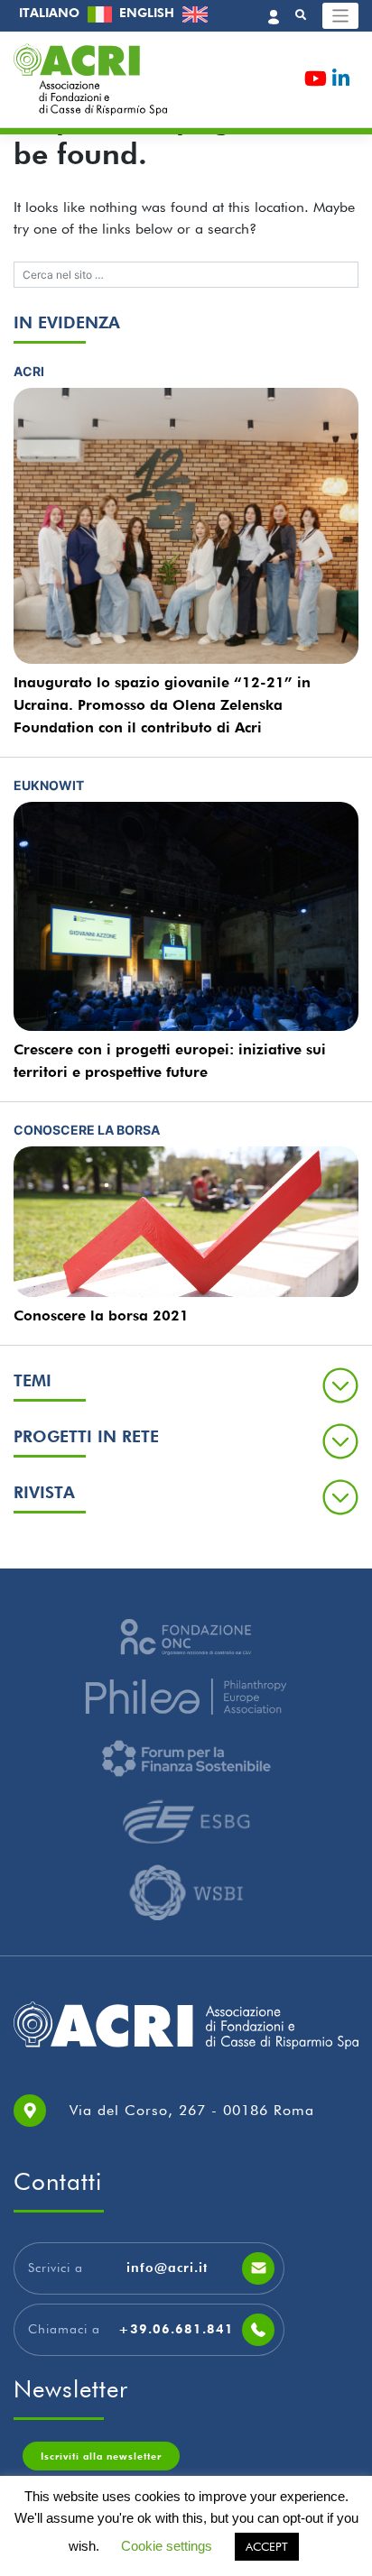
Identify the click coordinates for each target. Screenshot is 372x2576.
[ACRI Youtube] (316, 82)
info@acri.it (167, 2268)
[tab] (186, 1385)
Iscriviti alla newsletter (101, 2456)
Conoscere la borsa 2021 (101, 1316)
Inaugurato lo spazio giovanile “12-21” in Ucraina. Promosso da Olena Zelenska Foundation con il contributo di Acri (162, 705)
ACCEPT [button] (267, 2546)
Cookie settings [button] (167, 2546)
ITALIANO (51, 13)
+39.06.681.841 (176, 2329)
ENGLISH (149, 13)
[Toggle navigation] (341, 16)
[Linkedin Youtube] (341, 82)
